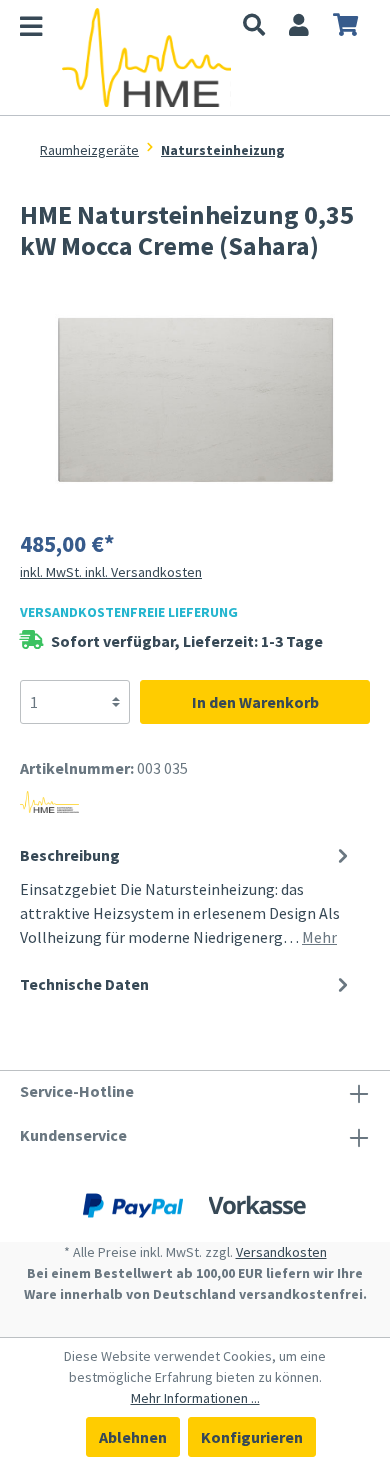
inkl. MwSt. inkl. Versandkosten (111, 572)
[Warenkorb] (345, 27)
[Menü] (41, 30)
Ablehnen (133, 1437)
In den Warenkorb (255, 702)
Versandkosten (281, 1252)
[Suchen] (254, 27)
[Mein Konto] (299, 27)
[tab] (187, 894)
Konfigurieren (252, 1437)
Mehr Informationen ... (195, 1398)
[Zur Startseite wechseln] (146, 57)
